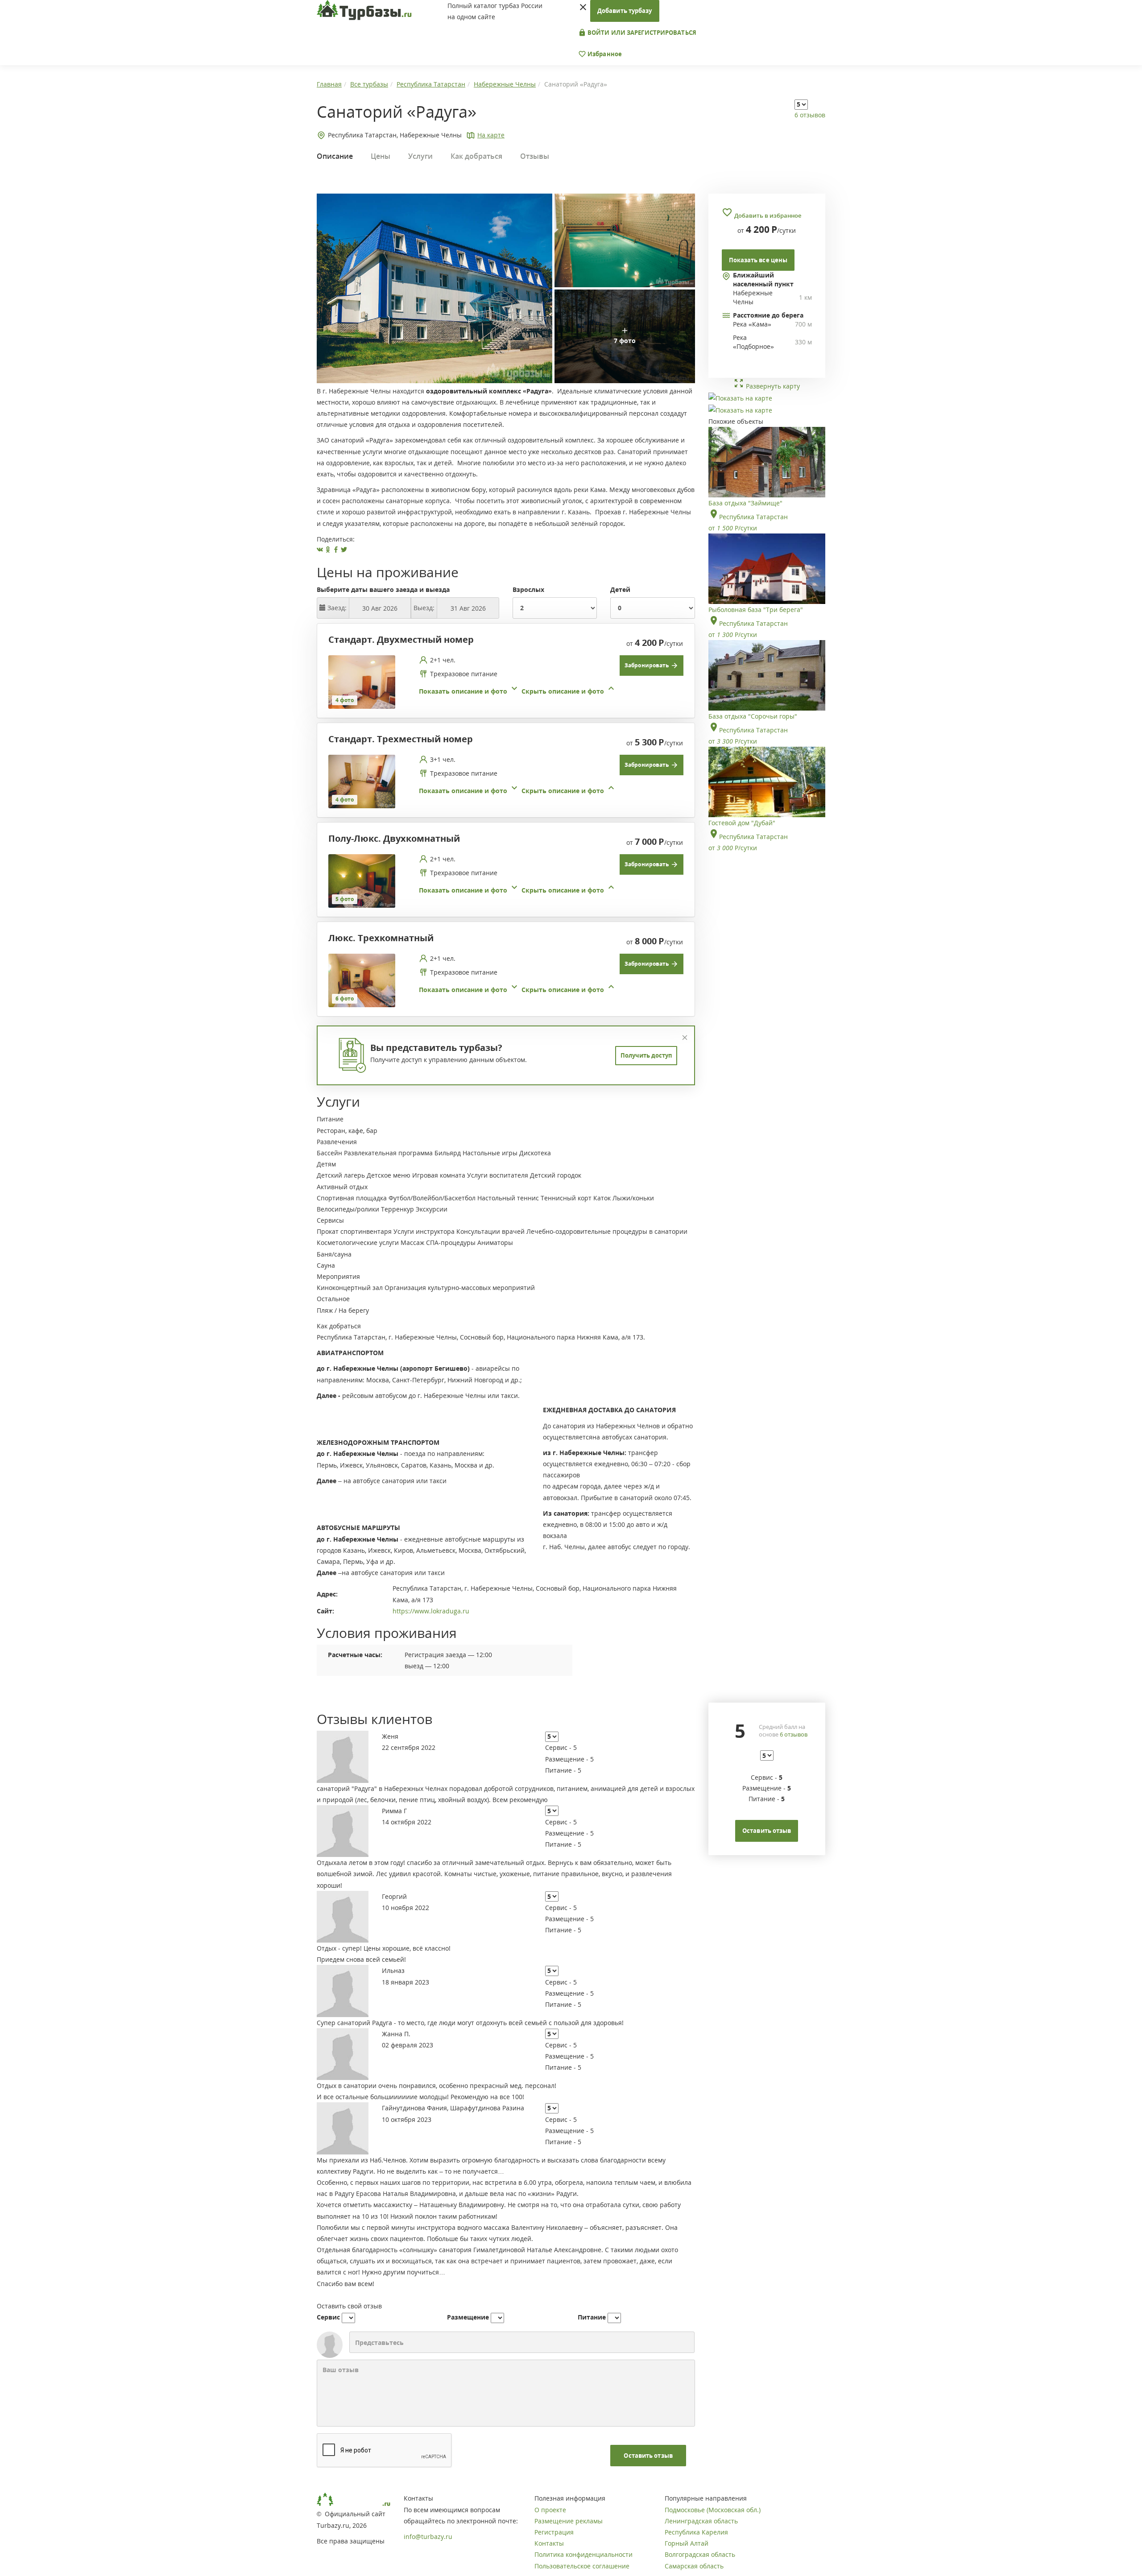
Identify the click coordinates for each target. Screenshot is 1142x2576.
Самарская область (694, 2566)
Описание (335, 156)
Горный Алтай (687, 2543)
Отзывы (535, 156)
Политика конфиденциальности (583, 2554)
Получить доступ (646, 1055)
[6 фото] (362, 980)
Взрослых (528, 589)
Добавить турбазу (625, 11)
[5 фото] (362, 880)
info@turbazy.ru (428, 2537)
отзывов (794, 1734)
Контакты (549, 2543)
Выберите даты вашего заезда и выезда (383, 589)
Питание (592, 2317)
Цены (381, 156)
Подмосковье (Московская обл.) (713, 2510)
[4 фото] (362, 681)
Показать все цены (758, 260)
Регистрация (554, 2532)
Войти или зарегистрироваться (641, 33)
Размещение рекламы (569, 2521)
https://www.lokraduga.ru (431, 1611)
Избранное (604, 54)
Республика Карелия (696, 2532)
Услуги (420, 156)
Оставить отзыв (648, 2456)
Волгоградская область (700, 2554)
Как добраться (476, 156)
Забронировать (647, 665)
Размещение (468, 2317)
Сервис (328, 2317)
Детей (620, 589)
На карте (491, 135)
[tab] (503, 682)
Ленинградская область (701, 2521)
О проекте (550, 2510)
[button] (518, 691)
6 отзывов (810, 115)
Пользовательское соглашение (582, 2566)
